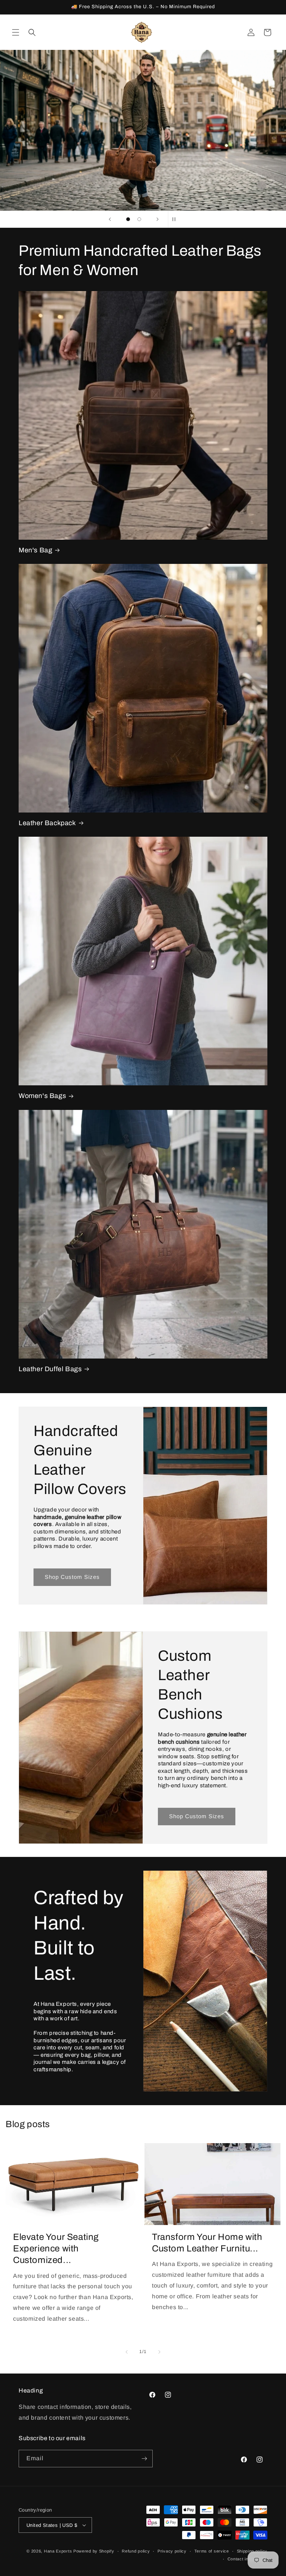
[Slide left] (127, 2352)
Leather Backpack (47, 823)
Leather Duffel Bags (50, 1369)
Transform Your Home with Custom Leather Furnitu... (207, 2243)
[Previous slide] (110, 219)
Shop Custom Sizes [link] (72, 1577)
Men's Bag (35, 550)
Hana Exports (58, 2551)
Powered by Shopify (94, 2551)
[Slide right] (159, 2352)
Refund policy (136, 2551)
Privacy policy (172, 2551)
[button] (16, 32)
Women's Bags (42, 1096)
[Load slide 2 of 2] (139, 219)
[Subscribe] (144, 2459)
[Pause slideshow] (176, 219)
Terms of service (212, 2551)
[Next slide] (158, 219)
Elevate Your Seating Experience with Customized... (56, 2248)
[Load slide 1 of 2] (128, 219)
